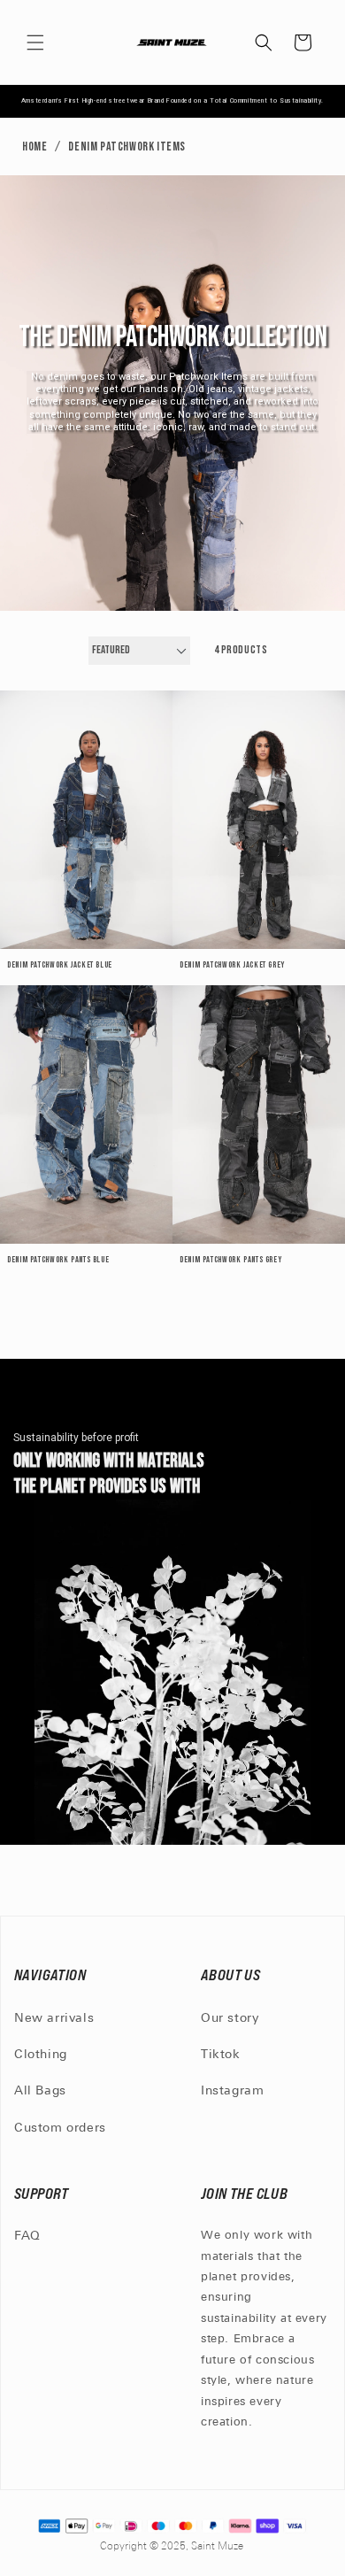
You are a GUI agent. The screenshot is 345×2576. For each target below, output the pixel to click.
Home (34, 147)
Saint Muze (218, 2547)
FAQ (27, 2237)
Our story (230, 2019)
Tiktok (221, 2055)
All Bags (40, 2091)
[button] (35, 42)
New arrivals (54, 2019)
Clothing (41, 2055)
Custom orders (60, 2129)
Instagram (232, 2091)
